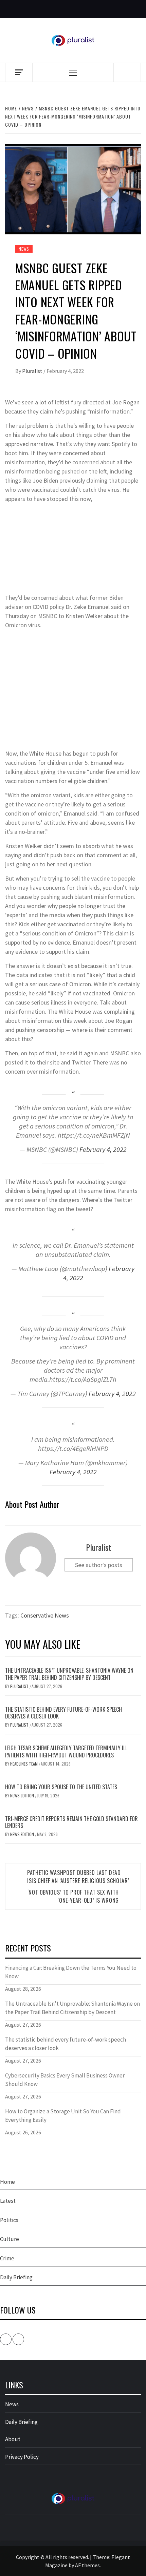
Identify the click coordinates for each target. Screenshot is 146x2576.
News (24, 249)
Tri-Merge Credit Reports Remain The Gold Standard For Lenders (71, 1822)
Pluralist (33, 371)
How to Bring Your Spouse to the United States (61, 1787)
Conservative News (45, 1615)
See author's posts (99, 1565)
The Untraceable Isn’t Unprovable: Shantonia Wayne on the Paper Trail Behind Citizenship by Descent (69, 1674)
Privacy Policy (22, 2457)
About (13, 2439)
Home (7, 2182)
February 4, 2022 (103, 1149)
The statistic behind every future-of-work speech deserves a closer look (63, 1713)
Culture (10, 2239)
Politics (9, 2220)
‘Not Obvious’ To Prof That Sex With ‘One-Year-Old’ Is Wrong (73, 1896)
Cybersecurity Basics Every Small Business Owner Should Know (65, 2080)
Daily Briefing (16, 2277)
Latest (8, 2201)
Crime (7, 2258)
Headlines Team (24, 1764)
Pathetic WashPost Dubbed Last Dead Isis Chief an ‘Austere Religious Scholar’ (78, 1877)
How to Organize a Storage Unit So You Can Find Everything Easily (63, 2116)
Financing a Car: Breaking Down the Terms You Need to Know (71, 1972)
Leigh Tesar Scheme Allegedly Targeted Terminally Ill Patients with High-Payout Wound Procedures (66, 1751)
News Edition (23, 1796)
